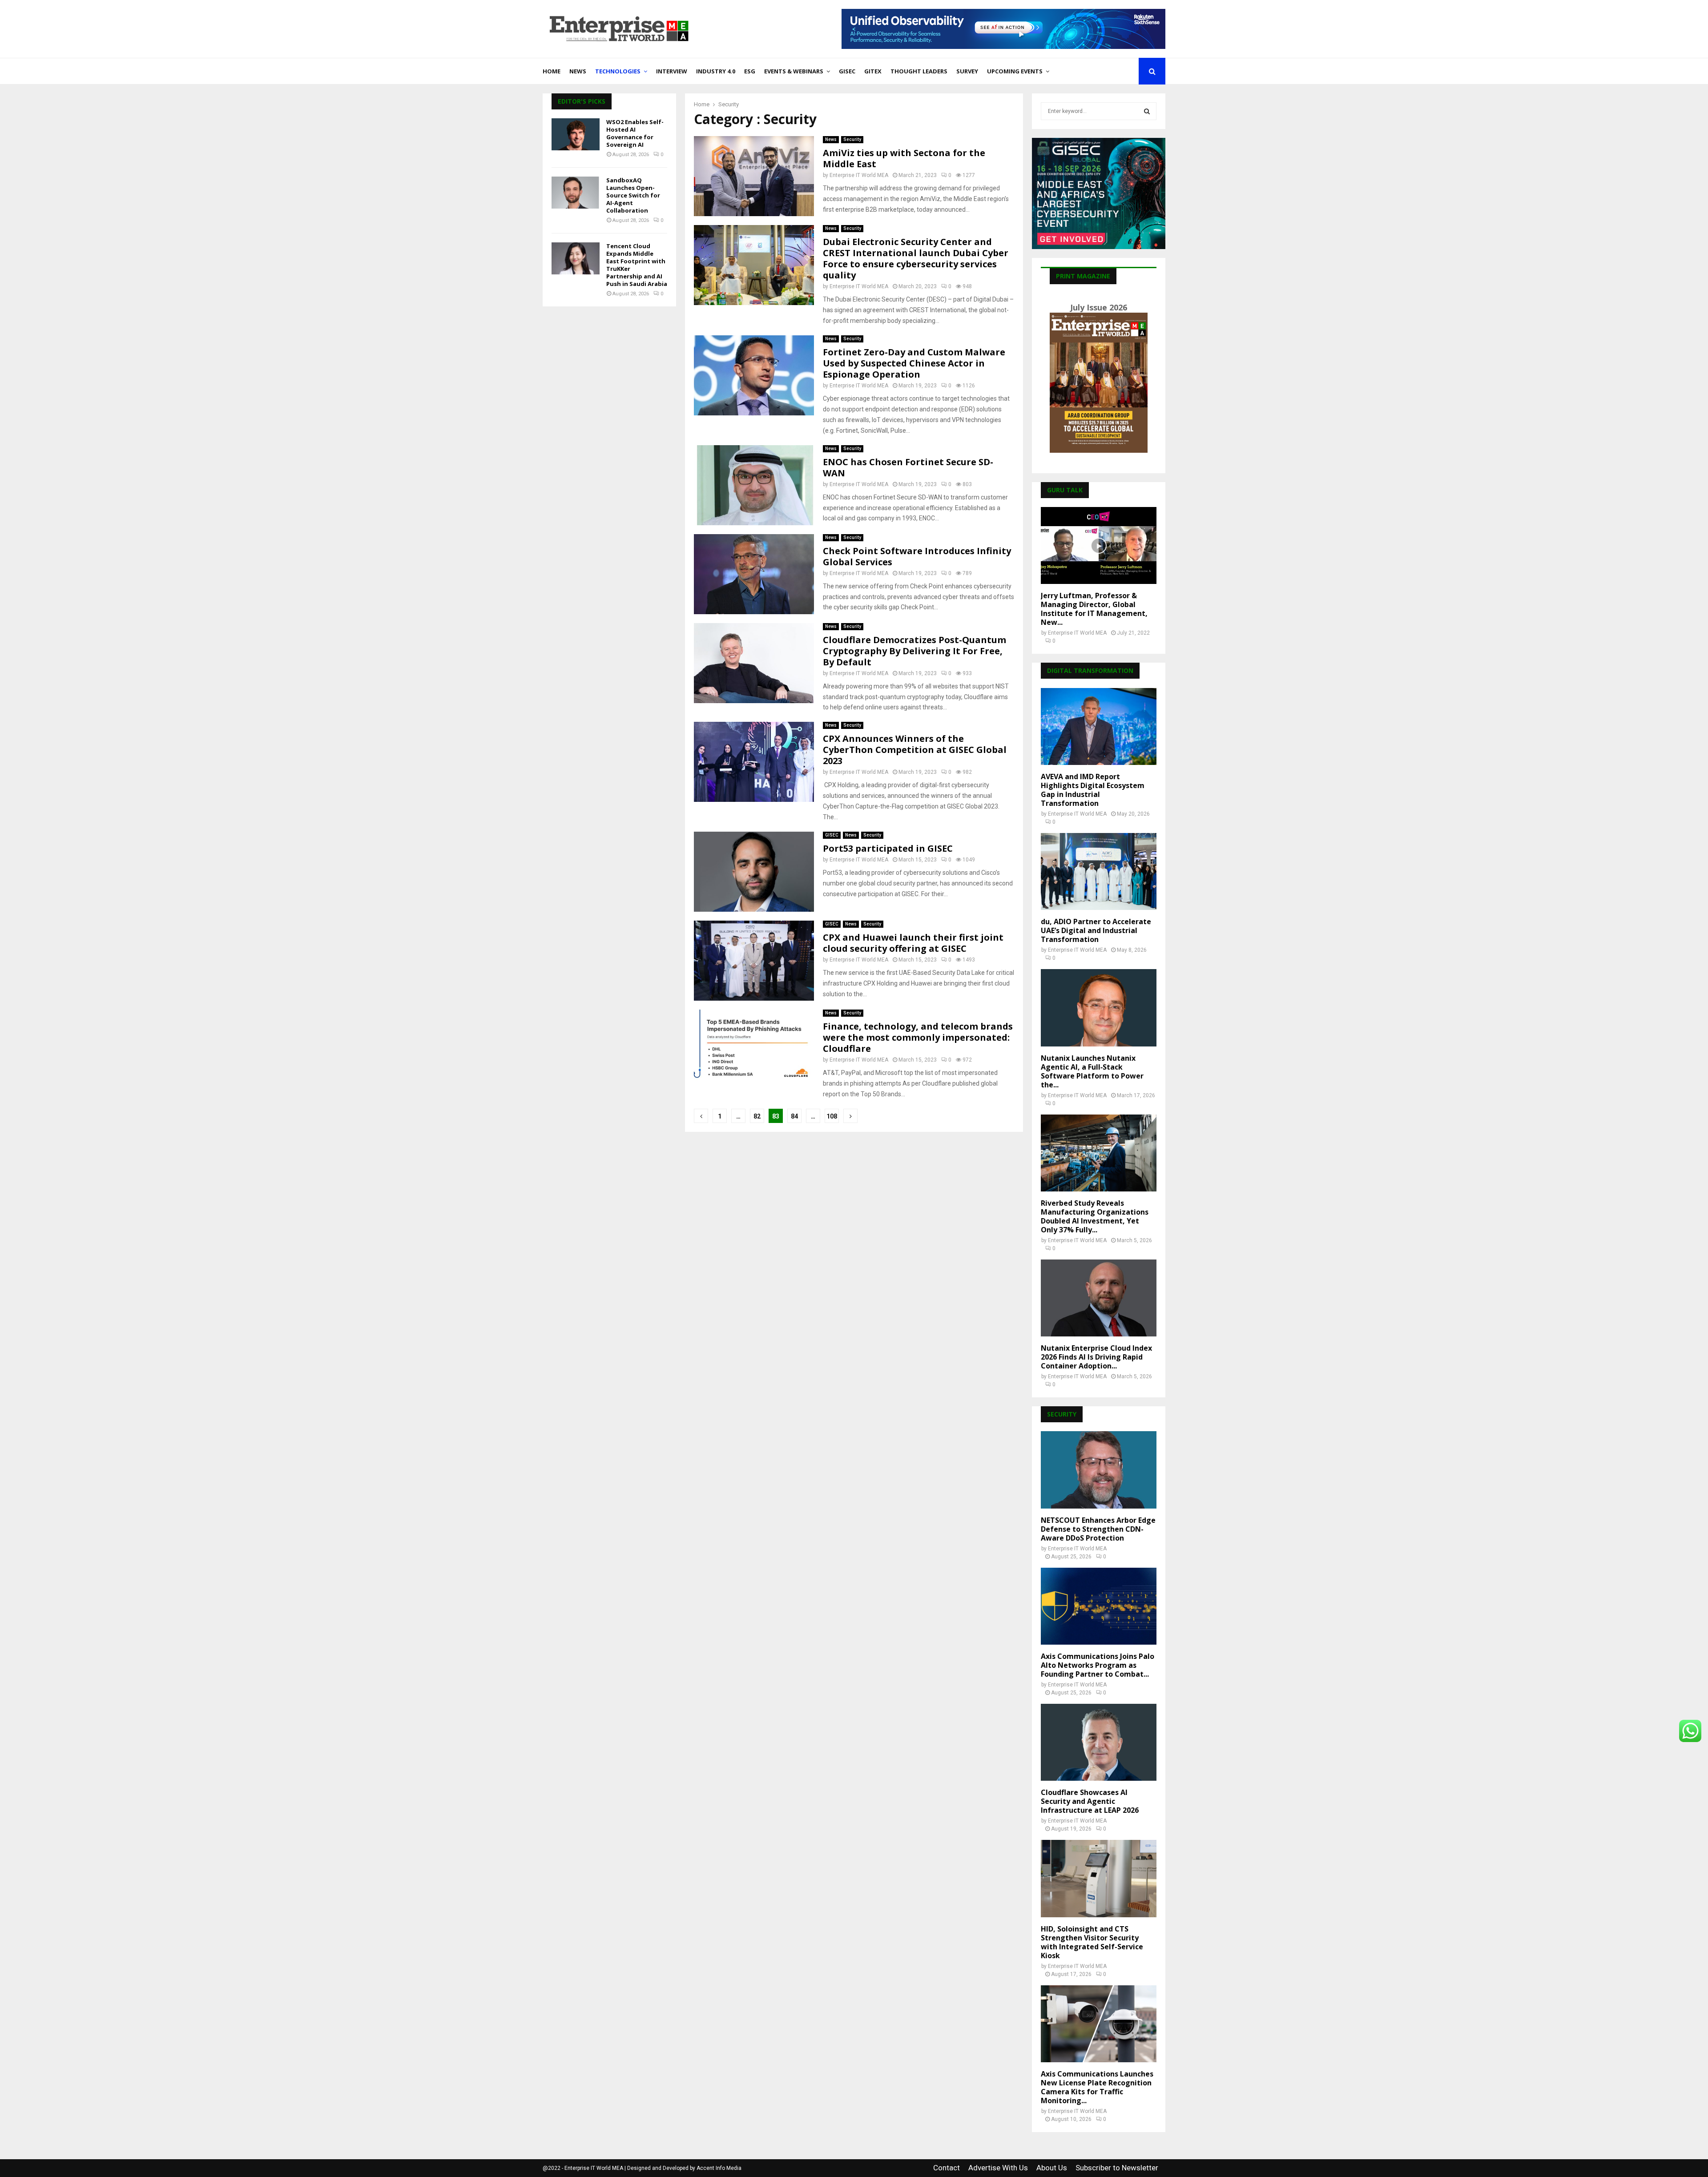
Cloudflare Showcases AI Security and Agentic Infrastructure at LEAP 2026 (1090, 1801)
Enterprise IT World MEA (859, 175)
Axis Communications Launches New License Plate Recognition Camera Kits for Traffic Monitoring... (1097, 2087)
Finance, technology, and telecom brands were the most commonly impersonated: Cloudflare (918, 1037)
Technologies (618, 71)
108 (832, 1116)
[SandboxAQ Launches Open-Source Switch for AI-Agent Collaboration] (576, 193)
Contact (947, 2168)
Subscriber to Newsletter (1117, 2168)
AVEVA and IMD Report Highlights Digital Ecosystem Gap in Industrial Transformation (1093, 790)
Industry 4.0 (716, 71)
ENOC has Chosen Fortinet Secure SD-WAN (908, 467)
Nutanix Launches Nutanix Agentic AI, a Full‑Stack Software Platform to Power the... (1092, 1071)
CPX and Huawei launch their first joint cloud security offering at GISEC (913, 943)
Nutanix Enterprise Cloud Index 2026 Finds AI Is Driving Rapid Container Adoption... (1096, 1357)
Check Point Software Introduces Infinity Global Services (917, 556)
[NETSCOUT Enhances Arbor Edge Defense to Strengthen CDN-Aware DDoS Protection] (1099, 1470)
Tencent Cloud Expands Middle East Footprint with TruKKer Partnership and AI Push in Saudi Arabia (637, 265)
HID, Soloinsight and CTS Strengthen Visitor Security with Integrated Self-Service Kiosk (1092, 1942)
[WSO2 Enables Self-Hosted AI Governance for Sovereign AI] (576, 134)
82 (757, 1116)
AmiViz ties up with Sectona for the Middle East (904, 158)
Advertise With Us (998, 2168)
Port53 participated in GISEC (888, 848)
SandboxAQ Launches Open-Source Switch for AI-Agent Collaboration (633, 195)
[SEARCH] (1147, 111)
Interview (672, 71)
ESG (750, 71)
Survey (967, 71)
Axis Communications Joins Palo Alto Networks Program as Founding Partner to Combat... (1098, 1665)
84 (794, 1116)
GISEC (847, 71)
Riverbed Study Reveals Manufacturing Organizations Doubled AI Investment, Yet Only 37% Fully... (1095, 1216)
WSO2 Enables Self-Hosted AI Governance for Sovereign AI (635, 133)
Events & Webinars (794, 71)
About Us (1052, 2168)
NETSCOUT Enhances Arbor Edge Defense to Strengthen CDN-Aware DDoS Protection (1098, 1529)
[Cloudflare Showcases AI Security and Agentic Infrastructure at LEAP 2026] (1099, 1742)
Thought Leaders (919, 71)
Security (852, 139)
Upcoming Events (1015, 71)
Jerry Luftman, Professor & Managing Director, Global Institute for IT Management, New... (1094, 609)
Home (552, 71)
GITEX (873, 71)
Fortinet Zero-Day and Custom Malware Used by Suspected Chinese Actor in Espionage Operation (914, 363)
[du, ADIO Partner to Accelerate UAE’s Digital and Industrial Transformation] (1099, 871)
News (578, 71)
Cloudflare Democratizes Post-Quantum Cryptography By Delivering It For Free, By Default (914, 651)
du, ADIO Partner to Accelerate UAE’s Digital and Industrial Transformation (1096, 930)
